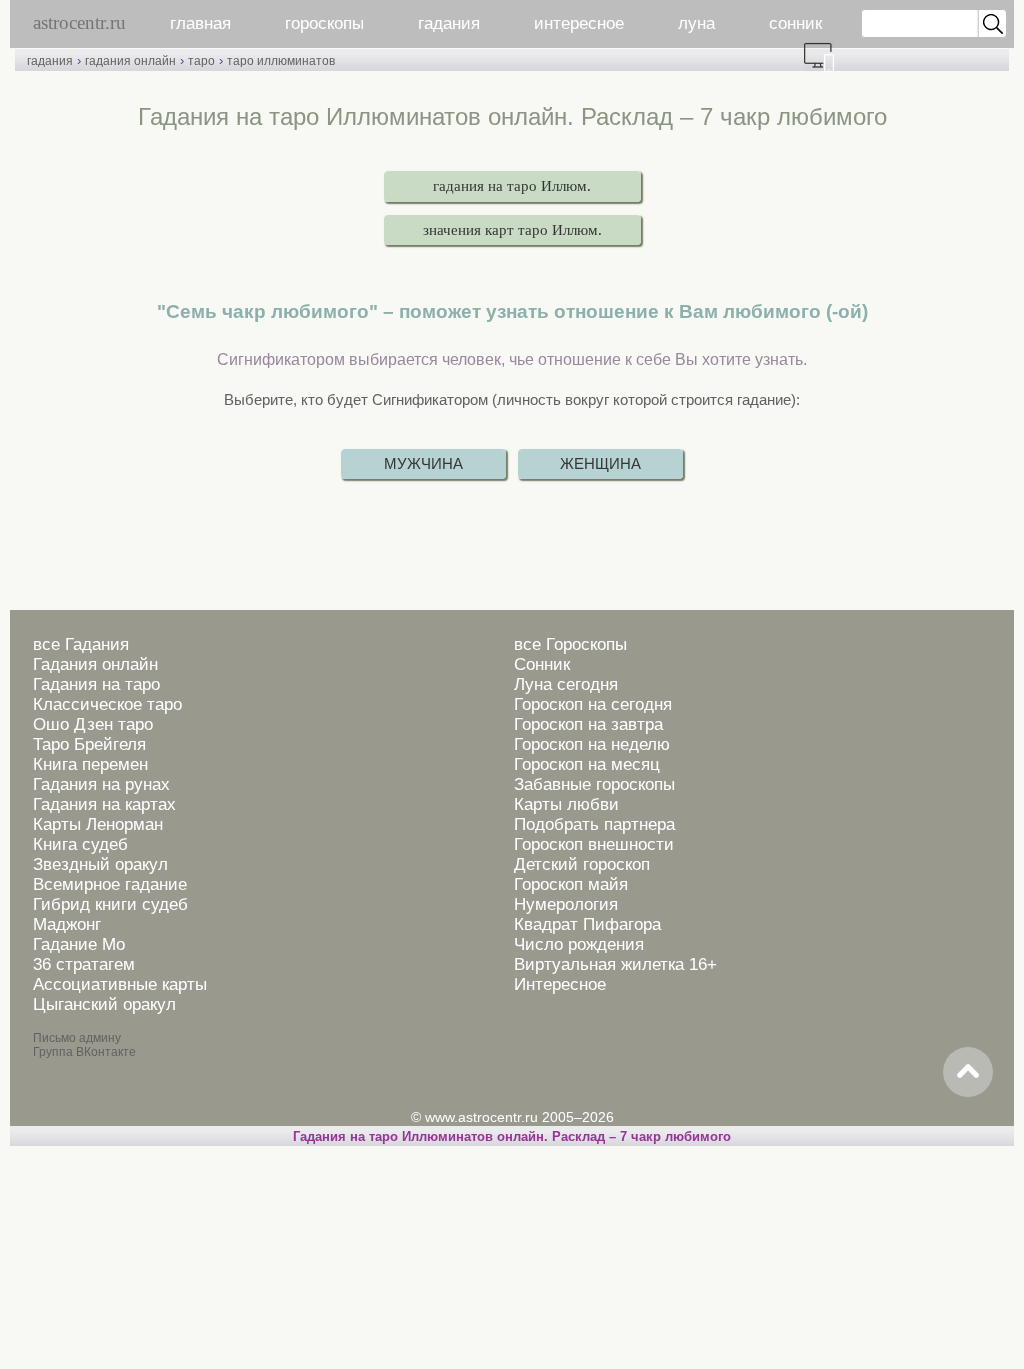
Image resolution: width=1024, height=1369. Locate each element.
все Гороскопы (570, 644)
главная (200, 23)
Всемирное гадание (110, 884)
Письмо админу (77, 1038)
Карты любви (566, 804)
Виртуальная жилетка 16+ (615, 964)
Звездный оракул (100, 864)
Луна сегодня (566, 684)
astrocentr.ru (79, 22)
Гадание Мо (79, 944)
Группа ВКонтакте (84, 1052)
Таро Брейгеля (89, 744)
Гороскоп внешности (594, 844)
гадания (449, 23)
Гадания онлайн (95, 664)
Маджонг (67, 924)
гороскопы (324, 23)
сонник (795, 23)
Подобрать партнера (594, 824)
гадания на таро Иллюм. (512, 186)
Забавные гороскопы (594, 784)
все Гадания (81, 644)
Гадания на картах (104, 804)
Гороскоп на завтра (588, 724)
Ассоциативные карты (120, 984)
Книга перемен (90, 764)
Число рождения (579, 944)
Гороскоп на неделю (592, 744)
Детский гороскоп (582, 864)
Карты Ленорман (98, 824)
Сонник (542, 664)
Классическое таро (107, 704)
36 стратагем (84, 964)
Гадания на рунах (101, 784)
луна (696, 23)
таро (201, 61)
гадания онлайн (130, 61)
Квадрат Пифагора (587, 924)
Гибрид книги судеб (110, 904)
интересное (579, 23)
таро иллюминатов (281, 61)
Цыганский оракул (104, 1004)
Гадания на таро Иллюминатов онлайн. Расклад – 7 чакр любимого (512, 1136)
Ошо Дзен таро (93, 724)
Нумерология (566, 904)
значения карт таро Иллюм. (512, 230)
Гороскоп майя (571, 884)
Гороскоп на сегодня (593, 704)
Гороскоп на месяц (587, 764)
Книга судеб (80, 844)
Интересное (560, 984)
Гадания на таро (96, 684)
